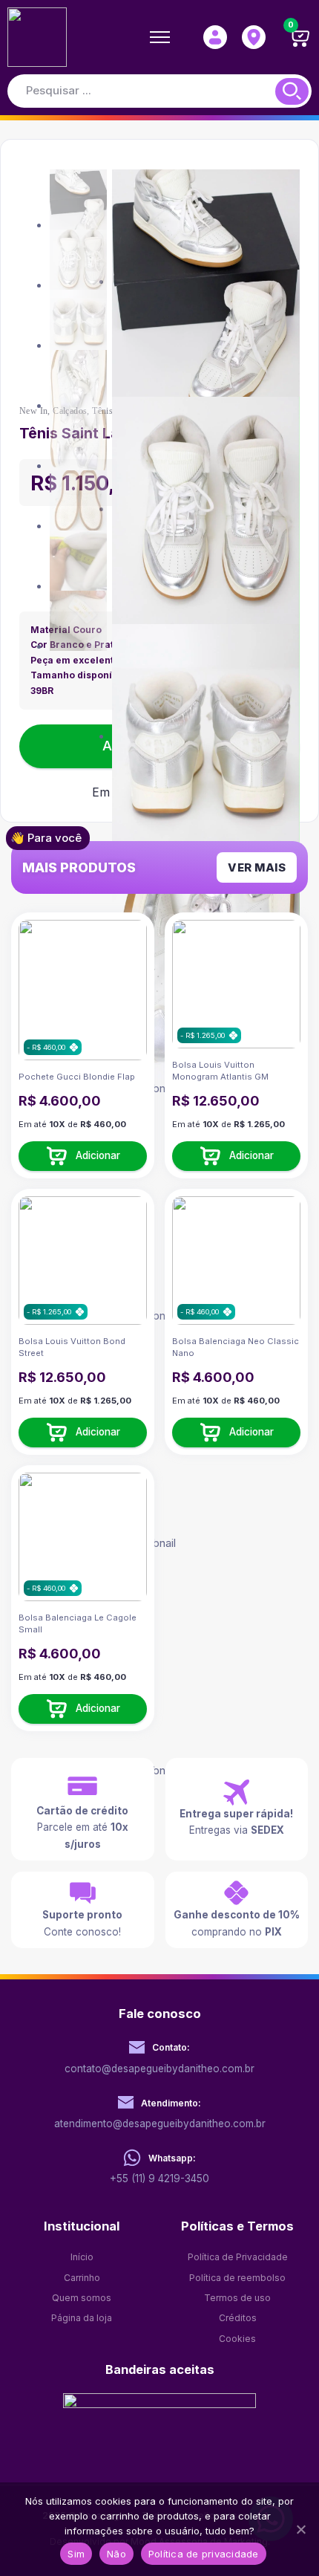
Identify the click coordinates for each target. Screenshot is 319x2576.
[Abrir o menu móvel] (160, 37)
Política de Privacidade (238, 2257)
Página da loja (82, 2318)
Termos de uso (237, 2298)
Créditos (238, 2318)
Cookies (237, 2339)
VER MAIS (257, 867)
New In (33, 411)
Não (116, 2554)
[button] (83, 1156)
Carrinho (82, 2278)
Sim (76, 2554)
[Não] (300, 2529)
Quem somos (82, 2298)
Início (82, 2257)
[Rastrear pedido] (254, 37)
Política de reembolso (237, 2278)
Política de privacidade (204, 2554)
